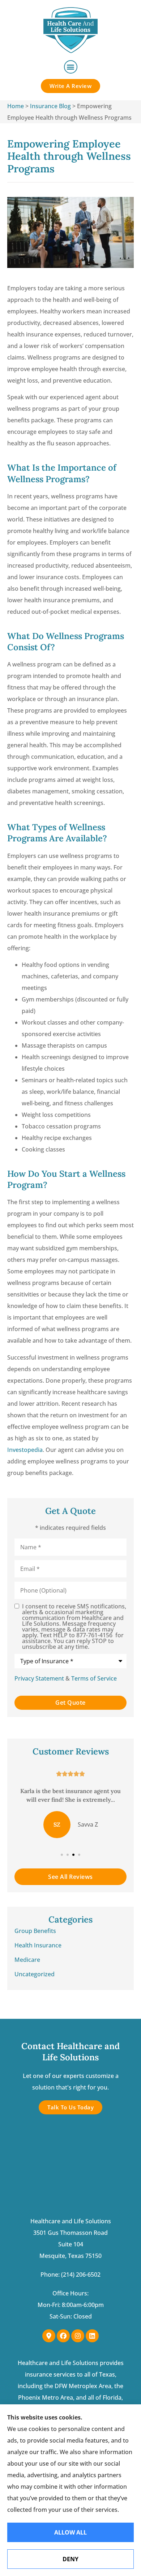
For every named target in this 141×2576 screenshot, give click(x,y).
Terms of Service (94, 1678)
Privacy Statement (39, 1678)
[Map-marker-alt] (49, 2336)
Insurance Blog (50, 106)
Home (16, 106)
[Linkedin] (92, 2336)
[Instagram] (78, 2336)
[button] (71, 67)
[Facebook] (63, 2336)
